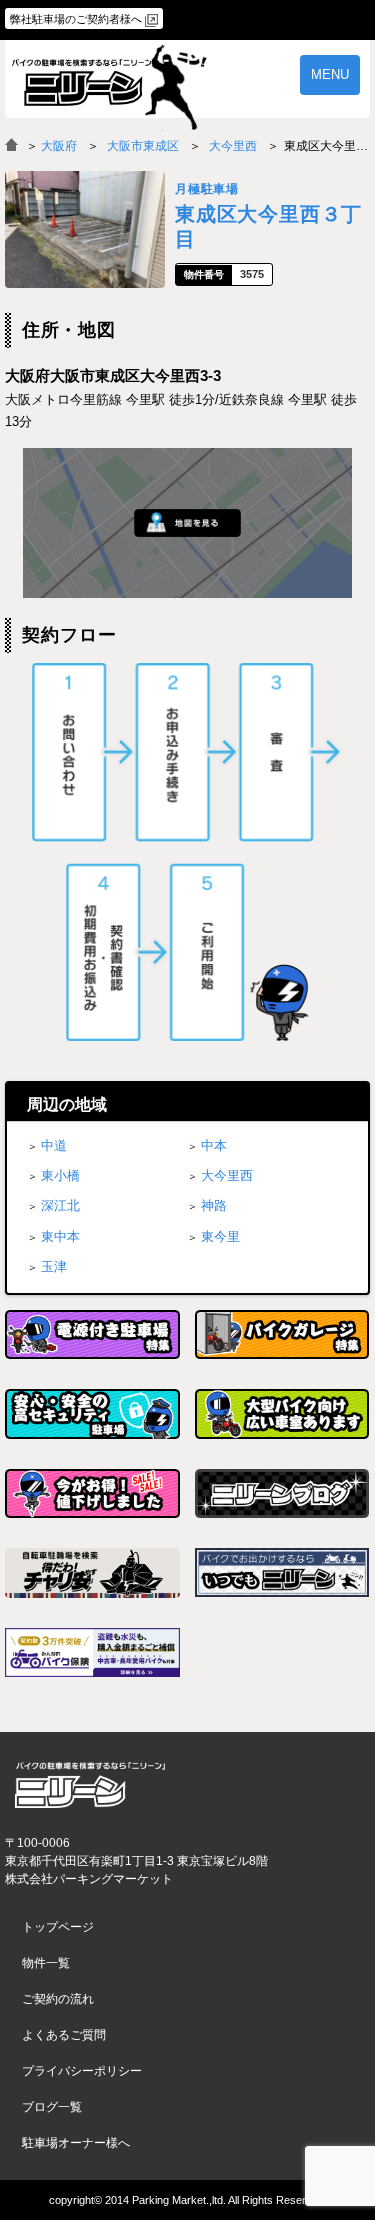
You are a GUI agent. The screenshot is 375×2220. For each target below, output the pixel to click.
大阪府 (59, 146)
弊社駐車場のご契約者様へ (76, 19)
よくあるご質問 (64, 2035)
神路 (214, 1205)
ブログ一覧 (52, 2107)
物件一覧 (46, 1963)
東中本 (60, 1236)
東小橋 (60, 1175)
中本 (214, 1145)
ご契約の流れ (58, 1999)
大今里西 (233, 146)
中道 (54, 1145)
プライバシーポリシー (82, 2071)
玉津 (54, 1266)
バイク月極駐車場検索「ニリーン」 (90, 1784)
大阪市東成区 (143, 146)
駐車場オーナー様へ (76, 2143)
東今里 (220, 1236)
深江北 (60, 1205)
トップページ (58, 1927)
